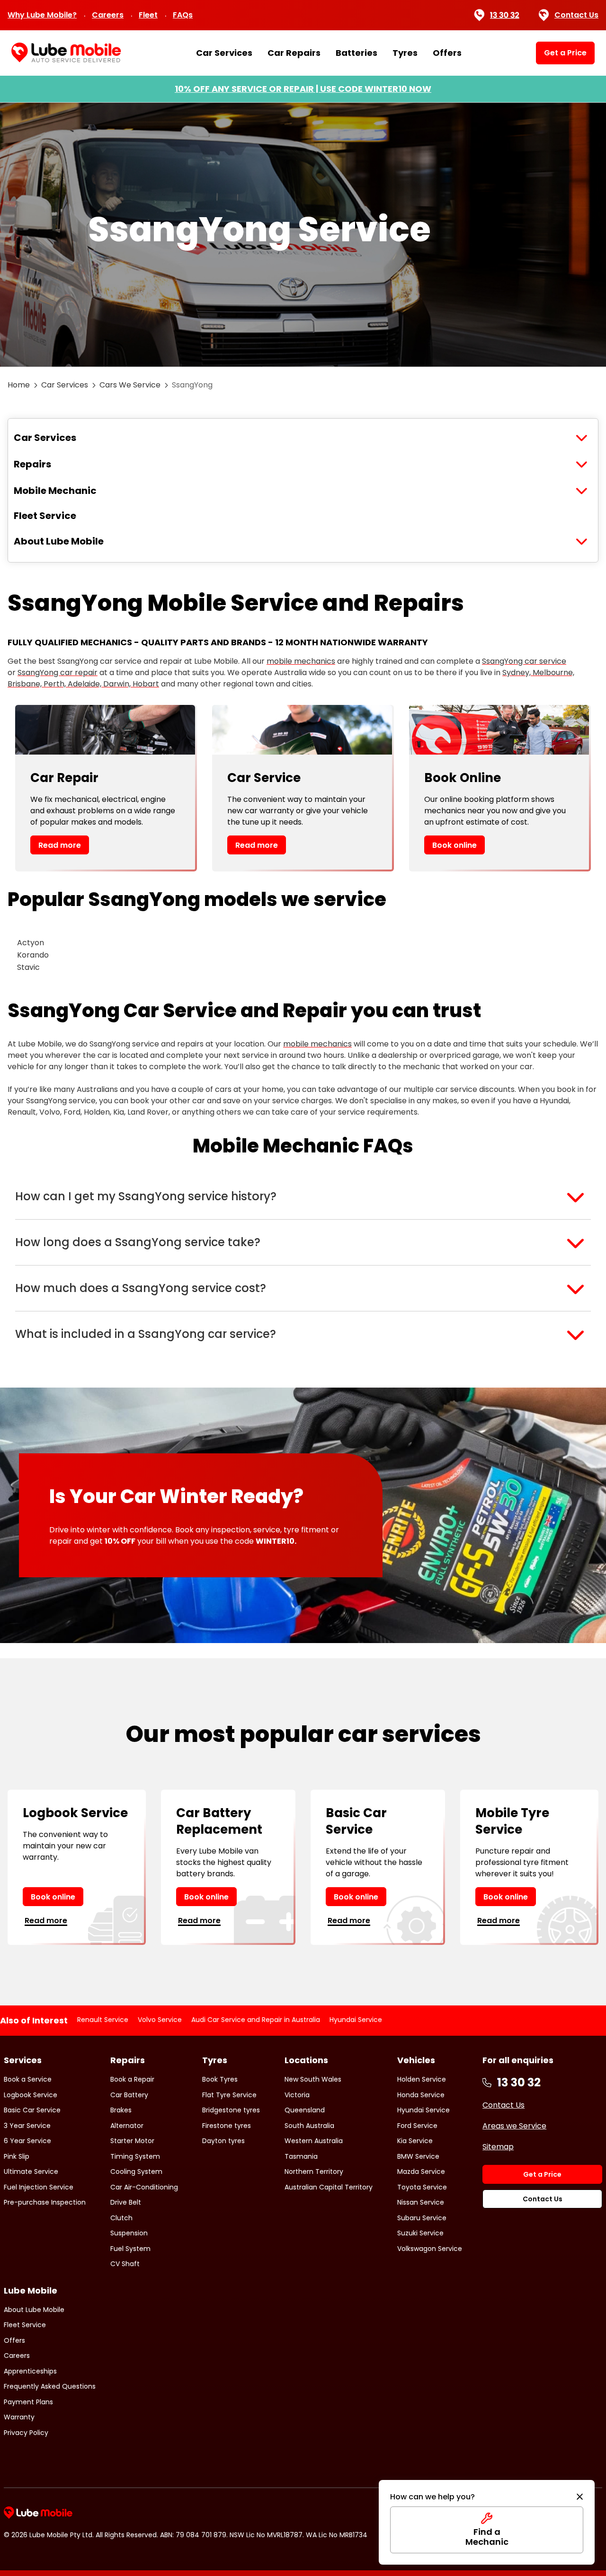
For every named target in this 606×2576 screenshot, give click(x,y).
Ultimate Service (31, 2172)
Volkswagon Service (430, 2249)
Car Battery (129, 2095)
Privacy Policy (26, 2433)
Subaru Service (422, 2218)
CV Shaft (125, 2264)
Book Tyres (220, 2079)
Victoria (297, 2095)
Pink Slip (17, 2156)
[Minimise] (580, 2497)
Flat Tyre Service (229, 2095)
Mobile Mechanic (55, 491)
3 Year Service (27, 2126)
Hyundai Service (356, 2020)
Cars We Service (130, 385)
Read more (60, 845)
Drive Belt (126, 2202)
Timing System (135, 2156)
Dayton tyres (223, 2141)
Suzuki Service (420, 2233)
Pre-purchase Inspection (45, 2202)
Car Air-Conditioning (144, 2187)
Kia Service (415, 2141)
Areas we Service (514, 2126)
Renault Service (103, 2020)
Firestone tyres (227, 2126)
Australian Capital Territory (329, 2187)
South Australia (309, 2126)
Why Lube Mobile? (42, 15)
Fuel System (130, 2249)
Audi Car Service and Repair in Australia (256, 2020)
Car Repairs (294, 53)
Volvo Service (160, 2020)
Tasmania (301, 2156)
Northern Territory (314, 2172)
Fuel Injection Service (39, 2187)
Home (19, 385)
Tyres (405, 53)
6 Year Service (27, 2141)
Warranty (19, 2417)
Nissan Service (421, 2202)
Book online (454, 845)
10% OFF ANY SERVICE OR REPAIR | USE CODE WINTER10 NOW (303, 89)
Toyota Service (422, 2187)
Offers (447, 53)
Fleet (148, 15)
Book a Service (28, 2079)
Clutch (121, 2218)
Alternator (127, 2126)
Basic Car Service (32, 2110)
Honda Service (421, 2095)
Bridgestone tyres (231, 2110)
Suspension (129, 2233)
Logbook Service (31, 2095)
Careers (108, 15)
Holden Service (422, 2079)
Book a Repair (132, 2079)
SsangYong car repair (58, 673)
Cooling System (136, 2172)
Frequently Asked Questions (50, 2386)
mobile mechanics (301, 661)
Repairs (32, 464)
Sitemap (498, 2147)
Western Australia (314, 2141)
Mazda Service (421, 2172)
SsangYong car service (524, 661)
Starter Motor (132, 2141)
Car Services (224, 53)
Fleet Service (45, 516)
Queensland (305, 2110)
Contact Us (576, 15)
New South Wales (313, 2079)
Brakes (121, 2110)
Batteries (356, 53)
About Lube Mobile (59, 541)
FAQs (183, 15)
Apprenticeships (30, 2371)
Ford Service (417, 2126)
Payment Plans (28, 2402)
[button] (303, 1196)
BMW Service (418, 2156)
